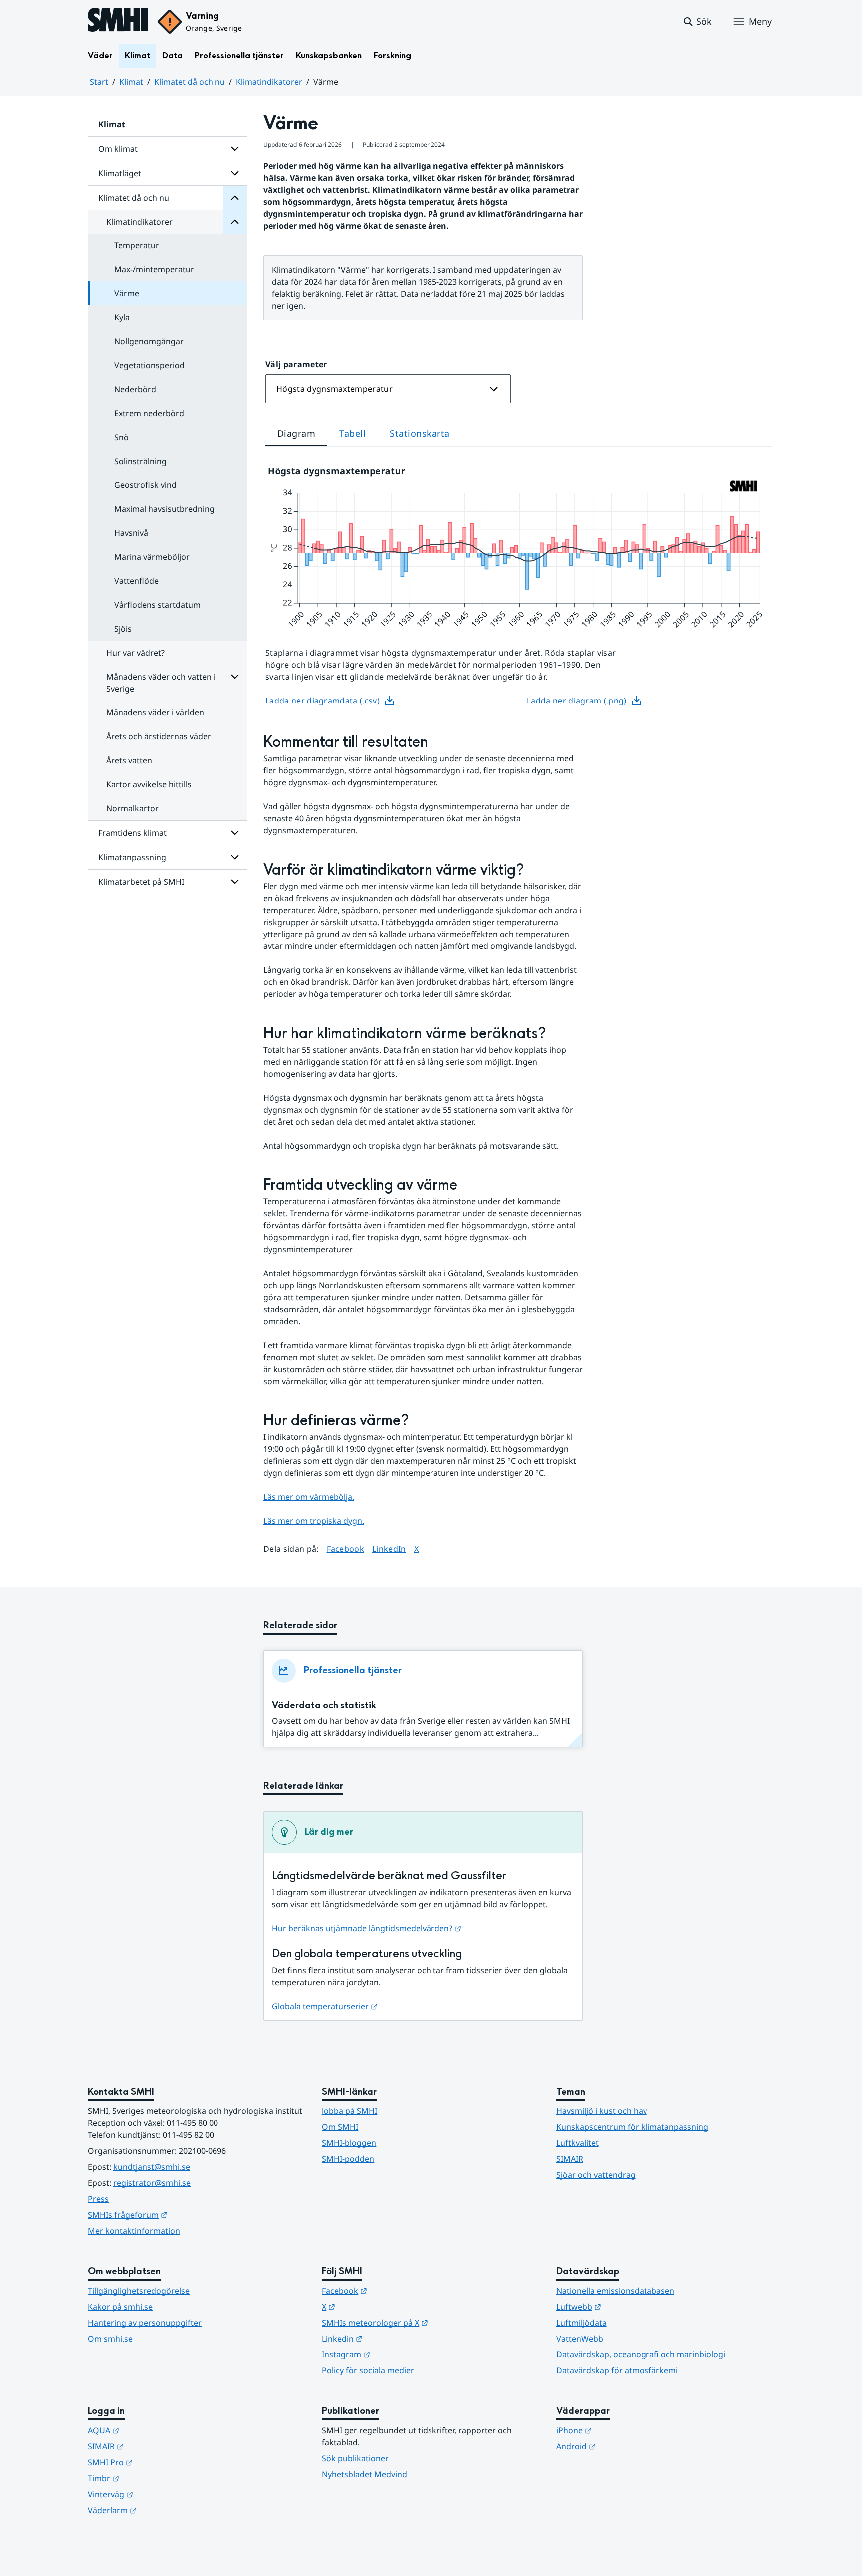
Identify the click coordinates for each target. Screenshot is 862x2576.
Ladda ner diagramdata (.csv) (323, 701)
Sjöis (123, 629)
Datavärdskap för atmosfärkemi (617, 2370)
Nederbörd (135, 389)
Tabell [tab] (352, 433)
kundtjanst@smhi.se (152, 2167)
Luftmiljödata (581, 2323)
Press (98, 2199)
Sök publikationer (355, 2458)
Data (172, 56)
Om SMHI (340, 2127)
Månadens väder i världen (155, 712)
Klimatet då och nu (190, 82)
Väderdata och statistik (324, 1706)
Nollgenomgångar (149, 341)
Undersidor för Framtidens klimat (235, 833)
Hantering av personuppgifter (145, 2323)
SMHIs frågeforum (177, 2215)
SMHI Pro (159, 2462)
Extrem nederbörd (149, 413)
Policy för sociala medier (368, 2370)
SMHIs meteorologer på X (424, 2322)
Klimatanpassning (132, 857)
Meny (760, 21)
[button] (697, 22)
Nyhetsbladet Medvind (364, 2474)
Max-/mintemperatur (154, 269)
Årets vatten (129, 760)
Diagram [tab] (296, 433)
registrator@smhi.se (152, 2183)
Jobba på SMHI (349, 2111)
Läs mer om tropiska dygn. (314, 1521)
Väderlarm (161, 2510)
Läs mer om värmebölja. (309, 1497)
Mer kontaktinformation (134, 2231)
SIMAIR (570, 2159)
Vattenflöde (136, 581)
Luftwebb (628, 2306)
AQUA (152, 2430)
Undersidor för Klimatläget (235, 173)
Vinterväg (159, 2494)
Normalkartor (132, 808)
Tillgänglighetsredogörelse (139, 2291)
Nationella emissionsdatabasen (615, 2291)
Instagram (395, 2354)
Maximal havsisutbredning (164, 509)
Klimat (137, 56)
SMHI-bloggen (349, 2143)
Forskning (392, 56)
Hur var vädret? (135, 653)
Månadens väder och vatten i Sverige (161, 683)
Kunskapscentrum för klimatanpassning (632, 2127)
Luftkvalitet (577, 2143)
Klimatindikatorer (269, 82)
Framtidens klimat (132, 833)
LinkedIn (389, 1548)
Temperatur (137, 245)
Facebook (346, 1548)
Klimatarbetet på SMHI (141, 882)
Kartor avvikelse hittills (149, 784)
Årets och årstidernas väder (159, 736)
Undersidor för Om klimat (235, 149)
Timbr (152, 2478)
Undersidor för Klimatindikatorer (235, 222)
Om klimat (118, 149)
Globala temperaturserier (325, 2006)
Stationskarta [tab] (420, 433)
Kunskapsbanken (329, 56)
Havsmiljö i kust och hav (602, 2111)
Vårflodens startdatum (157, 605)
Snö (121, 437)
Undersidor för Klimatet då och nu (235, 198)
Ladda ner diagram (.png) (577, 701)
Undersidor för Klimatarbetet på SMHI (235, 882)
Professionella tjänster (239, 56)
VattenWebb (580, 2339)
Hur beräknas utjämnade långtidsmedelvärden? (367, 1928)
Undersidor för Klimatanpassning (235, 857)
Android (625, 2446)
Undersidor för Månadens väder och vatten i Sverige (235, 677)
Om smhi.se (110, 2339)
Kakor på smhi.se (120, 2307)
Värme (127, 293)
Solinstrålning (140, 461)
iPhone (623, 2430)
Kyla (122, 317)
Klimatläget (120, 173)
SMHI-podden (348, 2159)
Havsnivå (131, 533)
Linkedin (391, 2338)
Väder (100, 56)
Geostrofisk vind (145, 485)
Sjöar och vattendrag (596, 2175)
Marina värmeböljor (152, 557)
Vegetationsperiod (149, 365)
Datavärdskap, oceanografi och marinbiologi (641, 2354)
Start (99, 82)
